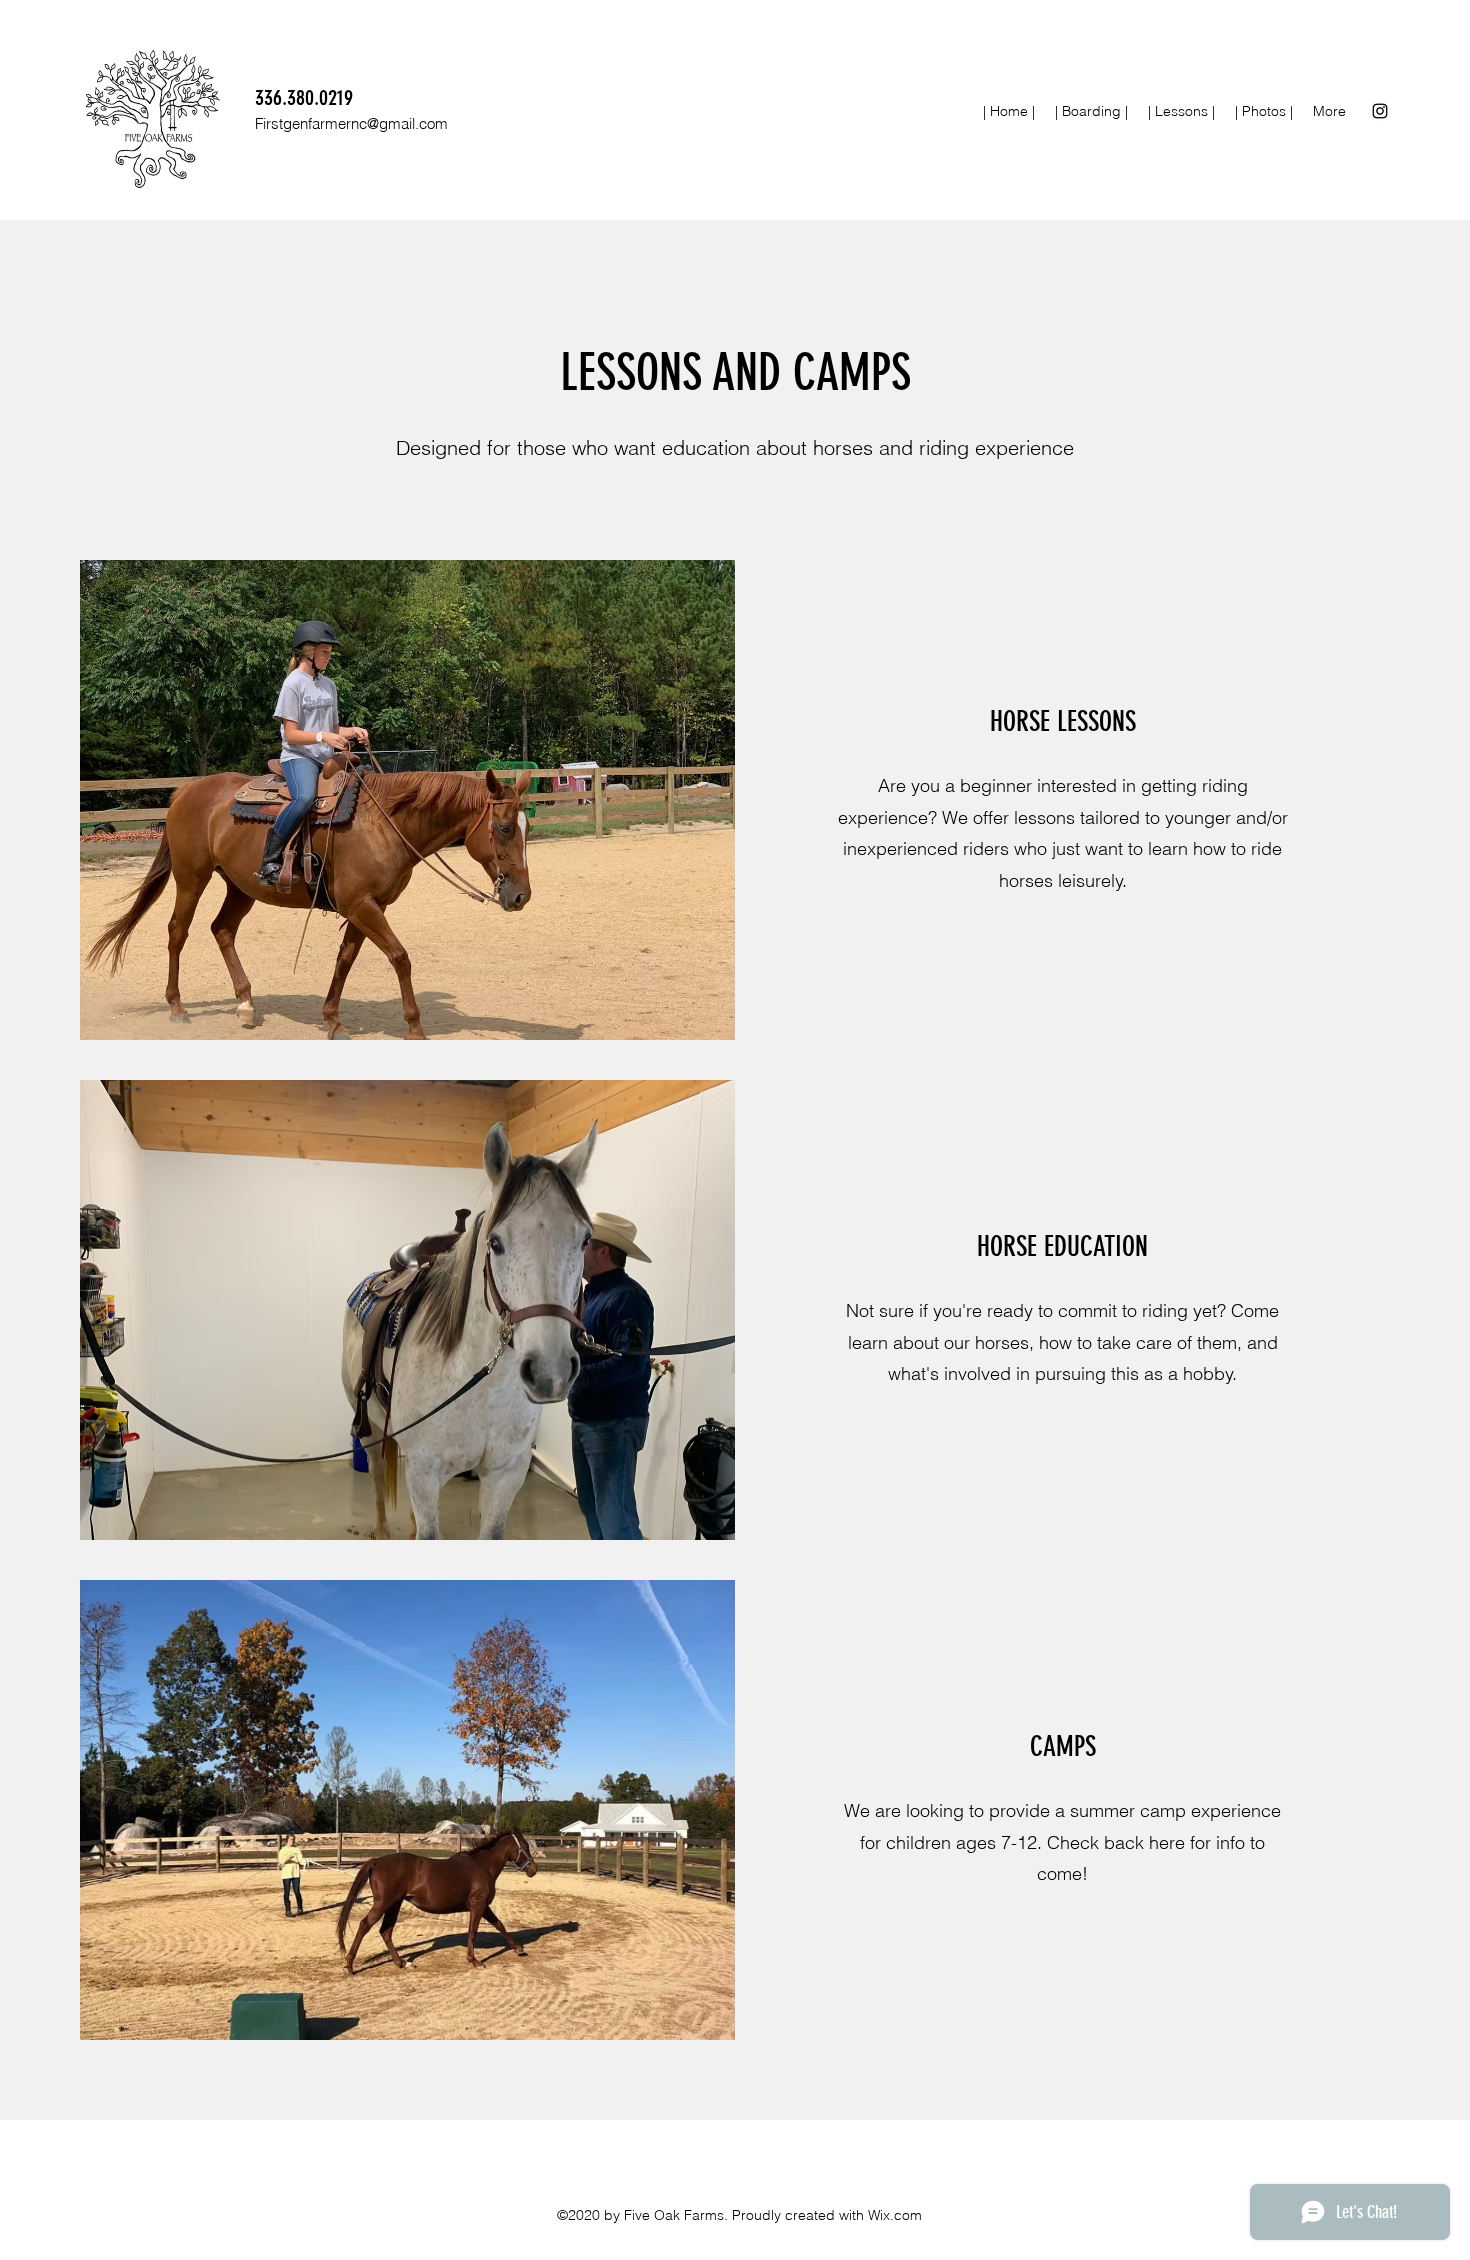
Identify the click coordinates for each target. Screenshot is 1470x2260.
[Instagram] (1380, 111)
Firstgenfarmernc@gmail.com (351, 123)
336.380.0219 (304, 97)
